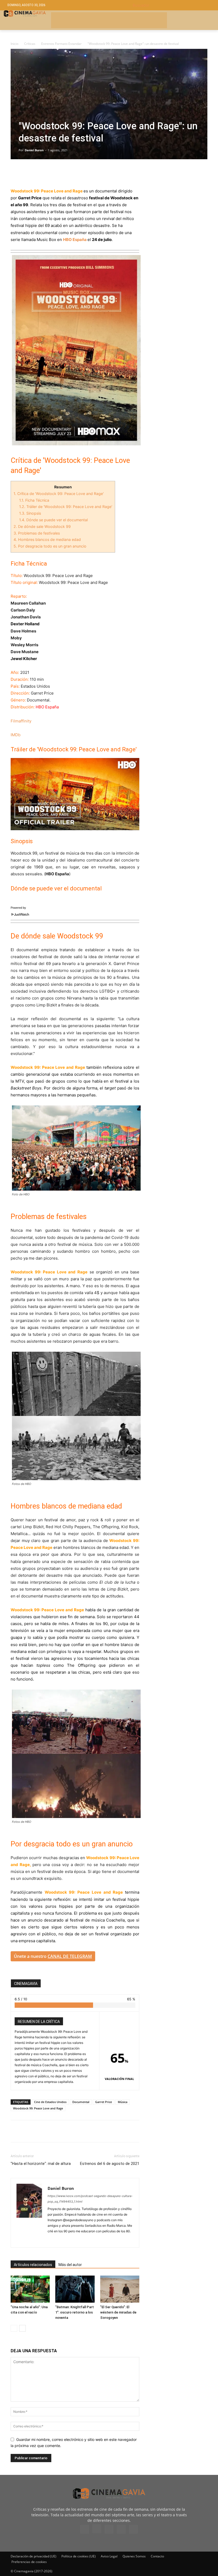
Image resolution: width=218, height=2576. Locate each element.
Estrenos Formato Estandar (61, 44)
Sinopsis (31, 513)
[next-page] (22, 2328)
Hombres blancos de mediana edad (47, 539)
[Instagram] (62, 2240)
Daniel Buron (34, 150)
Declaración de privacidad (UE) (33, 2556)
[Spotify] (71, 2240)
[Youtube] (133, 2529)
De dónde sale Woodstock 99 (42, 526)
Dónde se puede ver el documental (53, 520)
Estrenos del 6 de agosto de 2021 (110, 2164)
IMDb (16, 735)
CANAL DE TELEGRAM (70, 1956)
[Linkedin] (40, 173)
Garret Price (104, 2102)
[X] (28, 173)
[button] (172, 5)
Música (123, 2102)
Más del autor (70, 2265)
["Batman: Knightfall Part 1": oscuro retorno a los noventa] (75, 2289)
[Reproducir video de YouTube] (75, 794)
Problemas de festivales (37, 533)
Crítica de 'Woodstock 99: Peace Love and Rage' (59, 494)
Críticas (30, 44)
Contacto (157, 2556)
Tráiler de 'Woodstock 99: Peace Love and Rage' (66, 507)
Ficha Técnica (34, 500)
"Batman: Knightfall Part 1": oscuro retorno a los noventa (75, 2312)
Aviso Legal (109, 2556)
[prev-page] (14, 2328)
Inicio (14, 44)
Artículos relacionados (33, 2265)
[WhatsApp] (65, 173)
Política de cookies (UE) (79, 2556)
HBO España (75, 240)
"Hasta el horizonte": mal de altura (41, 2164)
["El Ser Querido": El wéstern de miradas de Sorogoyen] (120, 2289)
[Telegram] (53, 173)
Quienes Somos (134, 2556)
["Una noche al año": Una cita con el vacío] (30, 2289)
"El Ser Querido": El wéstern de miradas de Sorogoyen (118, 2312)
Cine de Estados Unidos (50, 2102)
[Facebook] (16, 173)
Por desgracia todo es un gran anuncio (50, 546)
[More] (77, 173)
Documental (81, 2102)
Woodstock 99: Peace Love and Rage (38, 2108)
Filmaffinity (21, 721)
